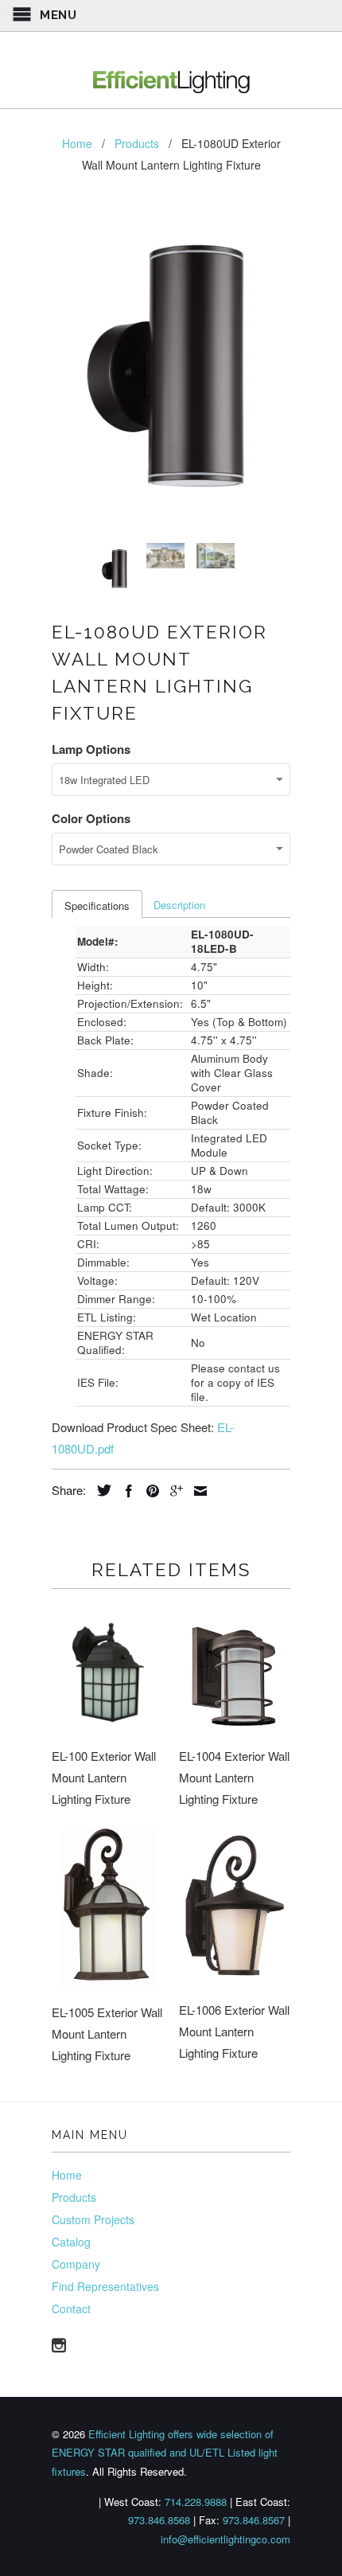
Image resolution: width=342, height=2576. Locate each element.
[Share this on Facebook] (125, 1491)
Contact (71, 2309)
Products (74, 2197)
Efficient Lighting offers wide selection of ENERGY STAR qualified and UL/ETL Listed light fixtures (165, 2453)
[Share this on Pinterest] (149, 1491)
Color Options (91, 818)
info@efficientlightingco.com (225, 2539)
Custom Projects (93, 2219)
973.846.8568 (159, 2520)
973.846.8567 (254, 2520)
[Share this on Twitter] (100, 1490)
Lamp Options (91, 749)
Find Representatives (105, 2286)
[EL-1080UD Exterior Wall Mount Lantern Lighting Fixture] (171, 367)
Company (76, 2264)
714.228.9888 (196, 2502)
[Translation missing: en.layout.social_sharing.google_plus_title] (173, 1491)
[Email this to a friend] (196, 1491)
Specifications (97, 906)
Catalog (71, 2242)
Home (67, 2175)
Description (179, 905)
